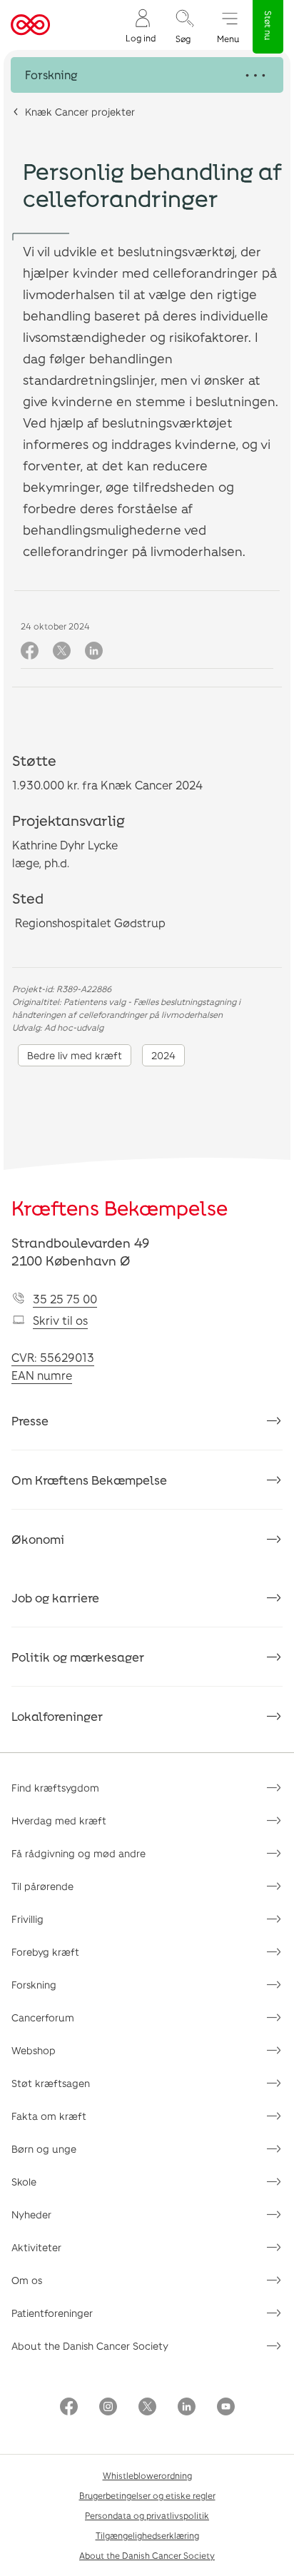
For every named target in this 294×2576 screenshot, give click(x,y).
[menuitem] (141, 25)
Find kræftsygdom (55, 1788)
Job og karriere (55, 1597)
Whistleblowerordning (147, 2475)
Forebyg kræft (45, 1952)
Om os (27, 2280)
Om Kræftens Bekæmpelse (89, 1480)
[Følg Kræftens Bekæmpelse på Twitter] (147, 2408)
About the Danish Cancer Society (90, 2346)
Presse (30, 1420)
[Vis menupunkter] (147, 75)
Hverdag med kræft (59, 1820)
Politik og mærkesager (78, 1657)
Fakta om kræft (49, 2116)
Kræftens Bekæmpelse (120, 1208)
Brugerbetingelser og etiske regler (147, 2495)
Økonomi (38, 1539)
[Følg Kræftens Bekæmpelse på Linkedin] (187, 2408)
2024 (163, 1055)
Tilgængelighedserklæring (147, 2535)
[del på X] (62, 651)
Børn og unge (44, 2149)
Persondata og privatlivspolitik (147, 2515)
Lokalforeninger (57, 1716)
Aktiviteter (36, 2247)
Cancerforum (43, 2017)
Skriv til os (60, 1320)
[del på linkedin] (94, 651)
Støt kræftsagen (51, 2083)
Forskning (34, 1985)
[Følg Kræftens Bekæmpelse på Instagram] (108, 2408)
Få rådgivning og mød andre (78, 1853)
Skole (24, 2182)
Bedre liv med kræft (75, 1055)
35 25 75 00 (65, 1299)
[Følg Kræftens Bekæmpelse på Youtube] (226, 2408)
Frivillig (27, 1919)
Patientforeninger (52, 2313)
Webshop (34, 2050)
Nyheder (31, 2214)
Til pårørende (42, 1886)
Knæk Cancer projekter (80, 112)
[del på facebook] (30, 651)
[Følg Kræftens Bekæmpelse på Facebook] (69, 2408)
